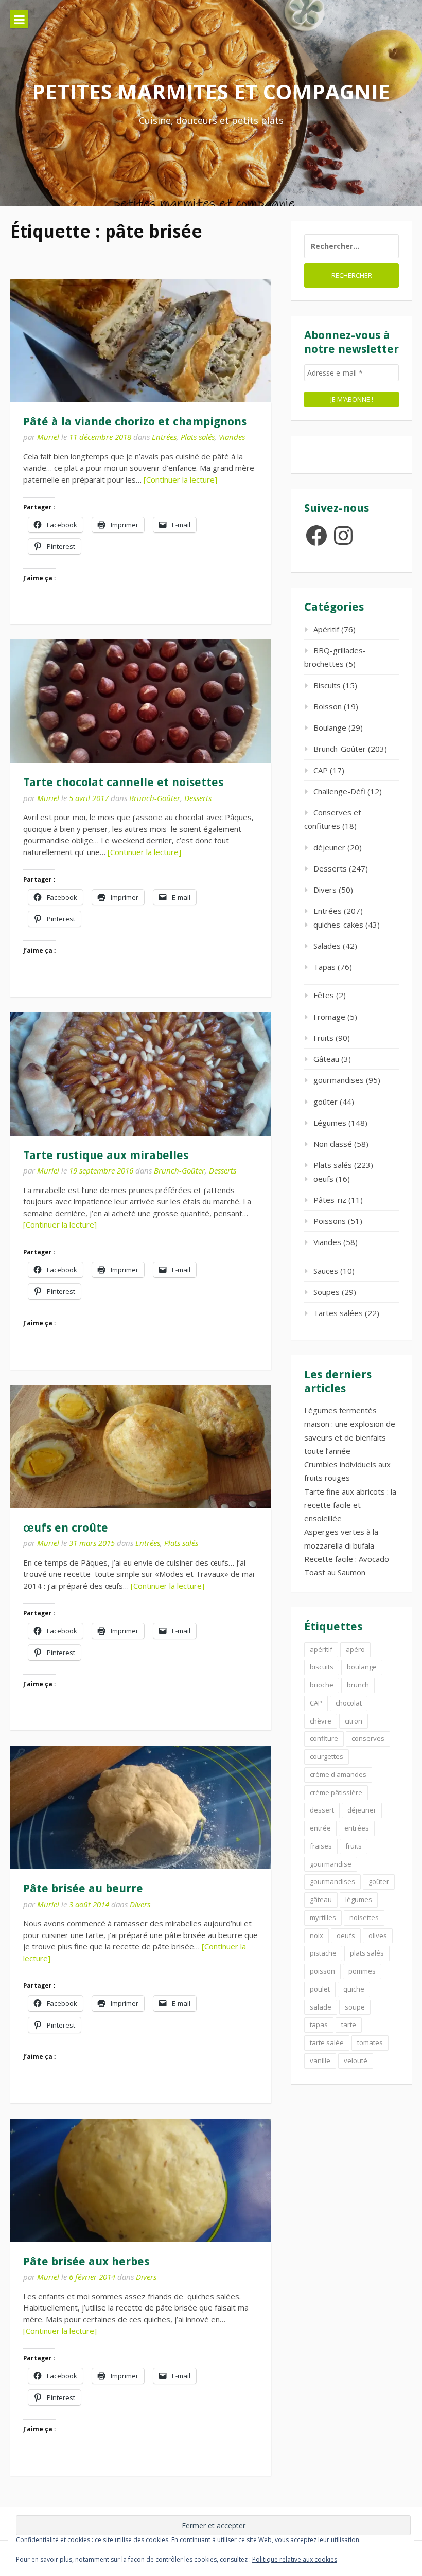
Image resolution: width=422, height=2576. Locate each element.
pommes (362, 1971)
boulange (362, 1667)
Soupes (327, 1292)
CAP (321, 770)
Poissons (330, 1221)
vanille (320, 2060)
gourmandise (331, 1864)
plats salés (367, 1953)
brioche (322, 1685)
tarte (349, 2024)
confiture (324, 1738)
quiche (354, 1989)
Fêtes (324, 995)
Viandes (232, 437)
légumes (359, 1899)
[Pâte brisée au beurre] (141, 1807)
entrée (320, 1828)
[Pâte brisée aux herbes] (141, 2180)
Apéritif (326, 629)
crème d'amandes (338, 1774)
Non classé (333, 1144)
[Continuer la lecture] (180, 479)
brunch (358, 1685)
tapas (319, 2024)
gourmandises (339, 1080)
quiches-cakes (338, 925)
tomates (370, 2042)
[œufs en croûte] (141, 1447)
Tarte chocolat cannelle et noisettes (123, 782)
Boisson (328, 706)
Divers (140, 1904)
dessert (322, 1810)
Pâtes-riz (330, 1200)
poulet (320, 1989)
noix (316, 1935)
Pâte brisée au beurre (83, 1888)
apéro (355, 1649)
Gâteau (326, 1059)
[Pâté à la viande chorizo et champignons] (141, 341)
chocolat (349, 1703)
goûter (326, 1102)
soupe (355, 2007)
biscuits (322, 1667)
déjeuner (329, 847)
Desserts (198, 798)
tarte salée (327, 2042)
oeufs (323, 1179)
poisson (322, 1971)
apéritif (321, 1649)
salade (321, 2007)
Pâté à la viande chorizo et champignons (135, 422)
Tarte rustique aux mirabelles (106, 1155)
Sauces (326, 1271)
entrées (357, 1828)
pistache (323, 1953)
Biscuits (327, 685)
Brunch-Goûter (155, 798)
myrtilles (323, 1917)
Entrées (164, 437)
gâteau (321, 1899)
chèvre (321, 1721)
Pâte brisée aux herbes (86, 2261)
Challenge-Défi (339, 791)
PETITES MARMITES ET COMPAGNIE (211, 91)
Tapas (324, 967)
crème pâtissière (336, 1792)
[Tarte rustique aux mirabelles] (141, 1074)
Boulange (330, 727)
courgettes (327, 1756)
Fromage (329, 1017)
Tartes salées (338, 1313)
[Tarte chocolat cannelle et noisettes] (141, 701)
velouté (356, 2060)
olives (378, 1935)
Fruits (323, 1038)
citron (354, 1721)
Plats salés (198, 437)
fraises (321, 1846)
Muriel (48, 437)
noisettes (364, 1917)
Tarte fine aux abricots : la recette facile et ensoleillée (350, 1505)
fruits (354, 1846)
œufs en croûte (66, 1528)
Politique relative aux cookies (295, 2559)
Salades (327, 946)
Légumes (330, 1123)
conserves (368, 1738)
